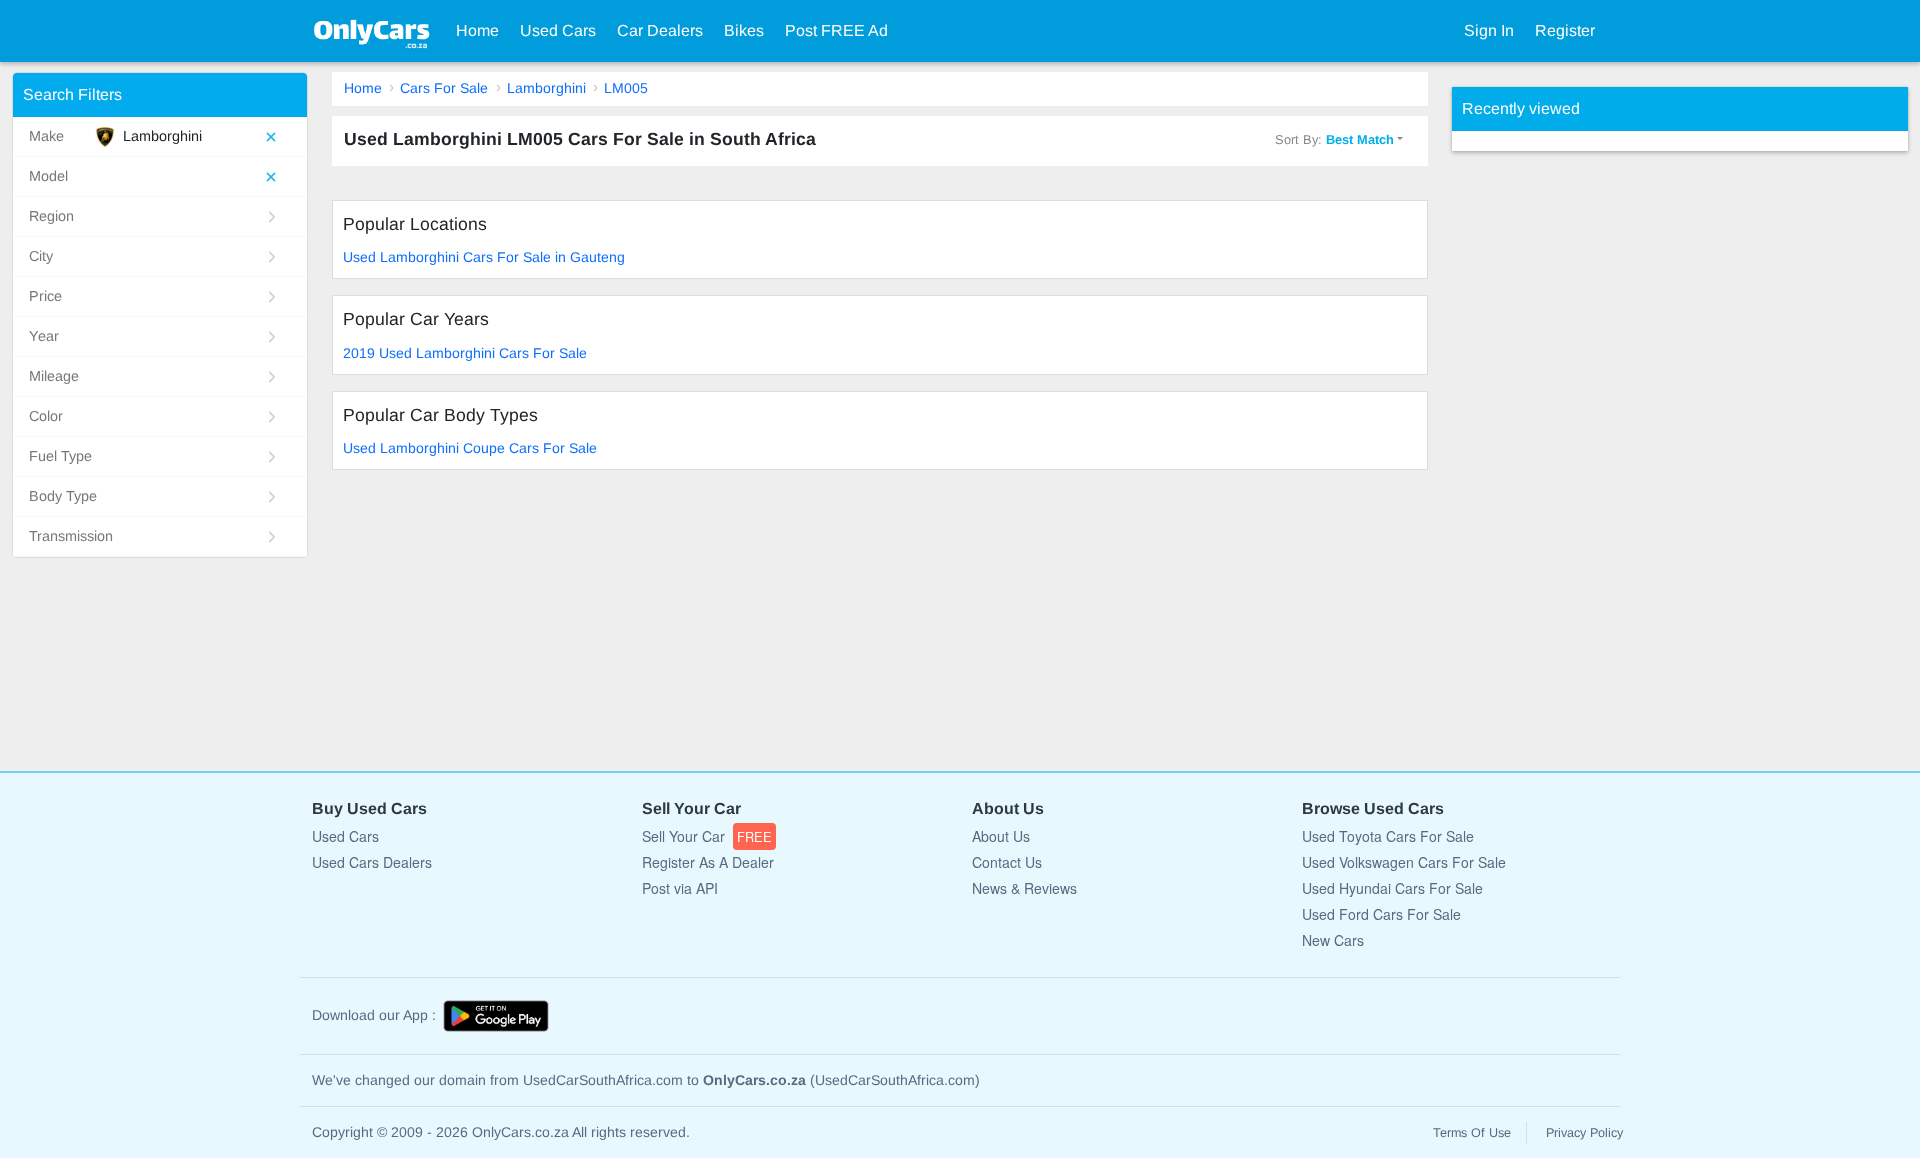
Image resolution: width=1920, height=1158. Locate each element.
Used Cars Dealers (372, 862)
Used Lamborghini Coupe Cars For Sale (470, 448)
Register (1565, 30)
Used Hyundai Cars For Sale (1392, 888)
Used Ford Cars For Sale (1381, 914)
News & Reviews (1024, 888)
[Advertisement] (1602, 451)
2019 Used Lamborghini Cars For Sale (465, 353)
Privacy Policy (1584, 1133)
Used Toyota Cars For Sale (1388, 836)
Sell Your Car (707, 836)
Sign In (1489, 30)
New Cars (1333, 940)
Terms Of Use (1472, 1133)
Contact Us (1007, 862)
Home (477, 30)
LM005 (626, 88)
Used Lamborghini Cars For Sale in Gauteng (484, 257)
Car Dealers (660, 30)
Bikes (744, 30)
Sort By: (1334, 139)
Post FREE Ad (836, 30)
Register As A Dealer (708, 862)
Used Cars (558, 30)
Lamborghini (546, 88)
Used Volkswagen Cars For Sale (1404, 862)
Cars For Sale (444, 88)
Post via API (680, 888)
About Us (1001, 836)
